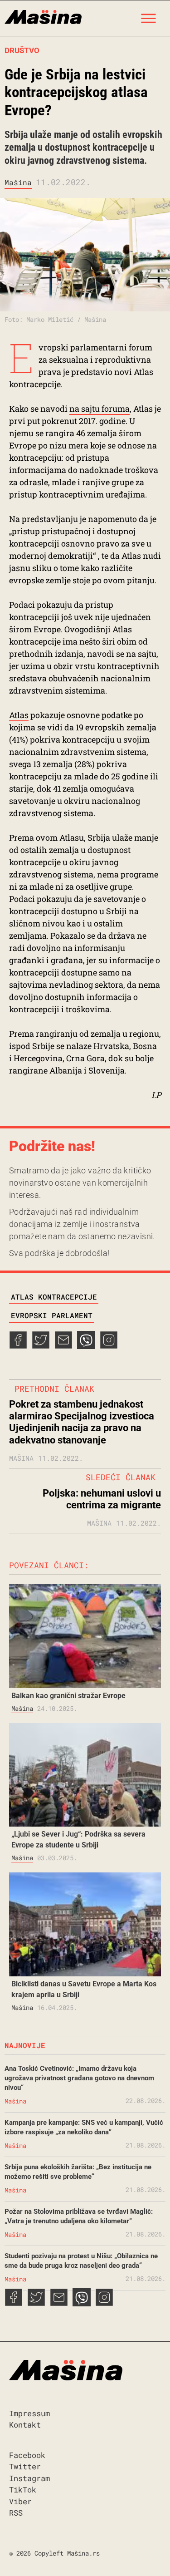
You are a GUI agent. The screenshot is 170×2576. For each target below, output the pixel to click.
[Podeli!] (109, 1346)
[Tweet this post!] (41, 1346)
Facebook (27, 2455)
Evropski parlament (52, 1315)
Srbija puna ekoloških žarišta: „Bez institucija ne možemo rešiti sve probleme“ (78, 2172)
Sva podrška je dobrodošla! (59, 1253)
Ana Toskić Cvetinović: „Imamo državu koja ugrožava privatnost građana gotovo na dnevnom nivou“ (79, 2078)
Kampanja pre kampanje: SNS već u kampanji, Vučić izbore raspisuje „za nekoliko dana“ (84, 2127)
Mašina (18, 182)
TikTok (23, 2490)
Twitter (25, 2466)
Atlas (19, 715)
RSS (16, 2513)
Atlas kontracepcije (54, 1297)
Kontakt (25, 2425)
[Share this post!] (18, 1346)
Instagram (29, 2478)
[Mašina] (43, 16)
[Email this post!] (63, 1346)
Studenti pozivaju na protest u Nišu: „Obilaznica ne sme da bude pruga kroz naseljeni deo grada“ (81, 2261)
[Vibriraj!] (86, 1346)
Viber (20, 2501)
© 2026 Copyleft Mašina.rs (54, 2553)
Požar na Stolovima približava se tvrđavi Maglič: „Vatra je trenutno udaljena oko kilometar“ (79, 2216)
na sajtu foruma (100, 409)
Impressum (29, 2413)
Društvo (22, 50)
